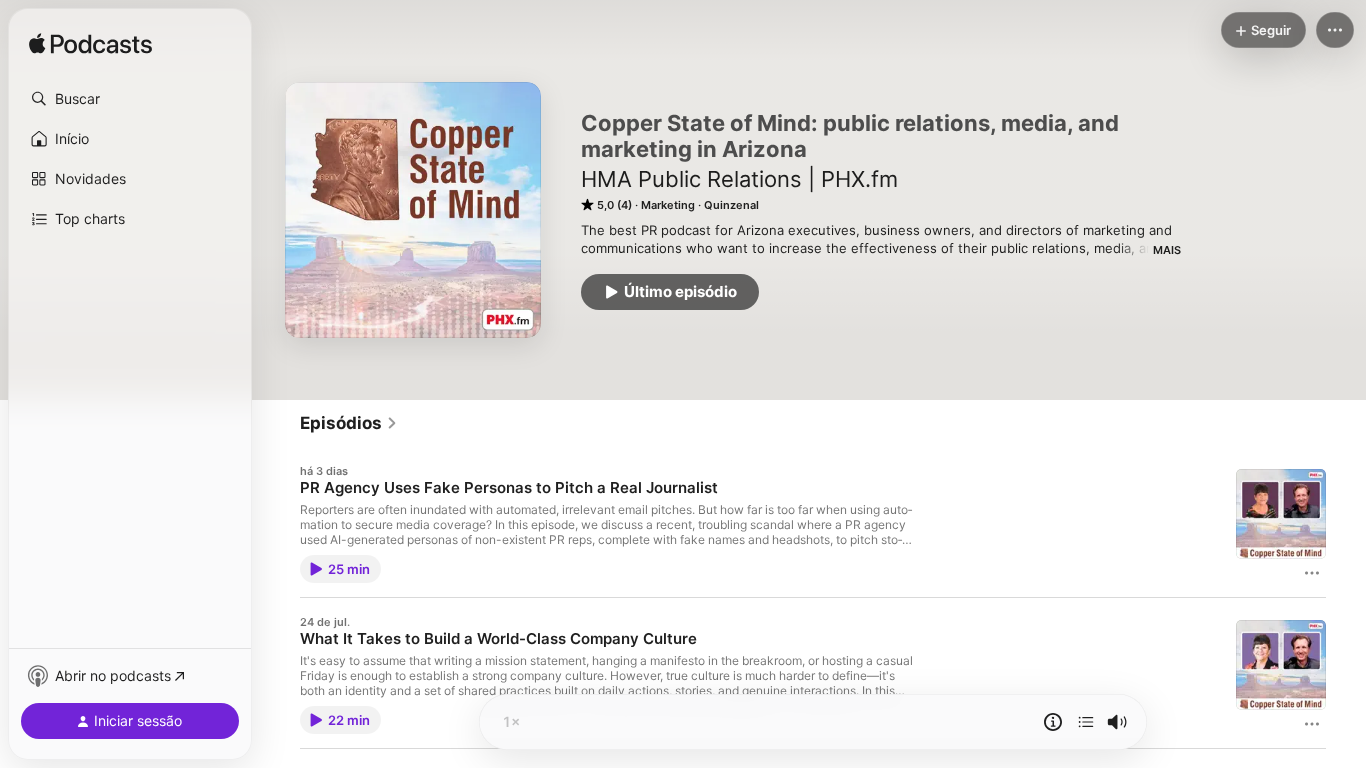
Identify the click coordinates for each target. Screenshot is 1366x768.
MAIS (1167, 250)
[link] (349, 423)
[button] (130, 99)
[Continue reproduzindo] (1086, 722)
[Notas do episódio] (1053, 722)
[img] (90, 45)
